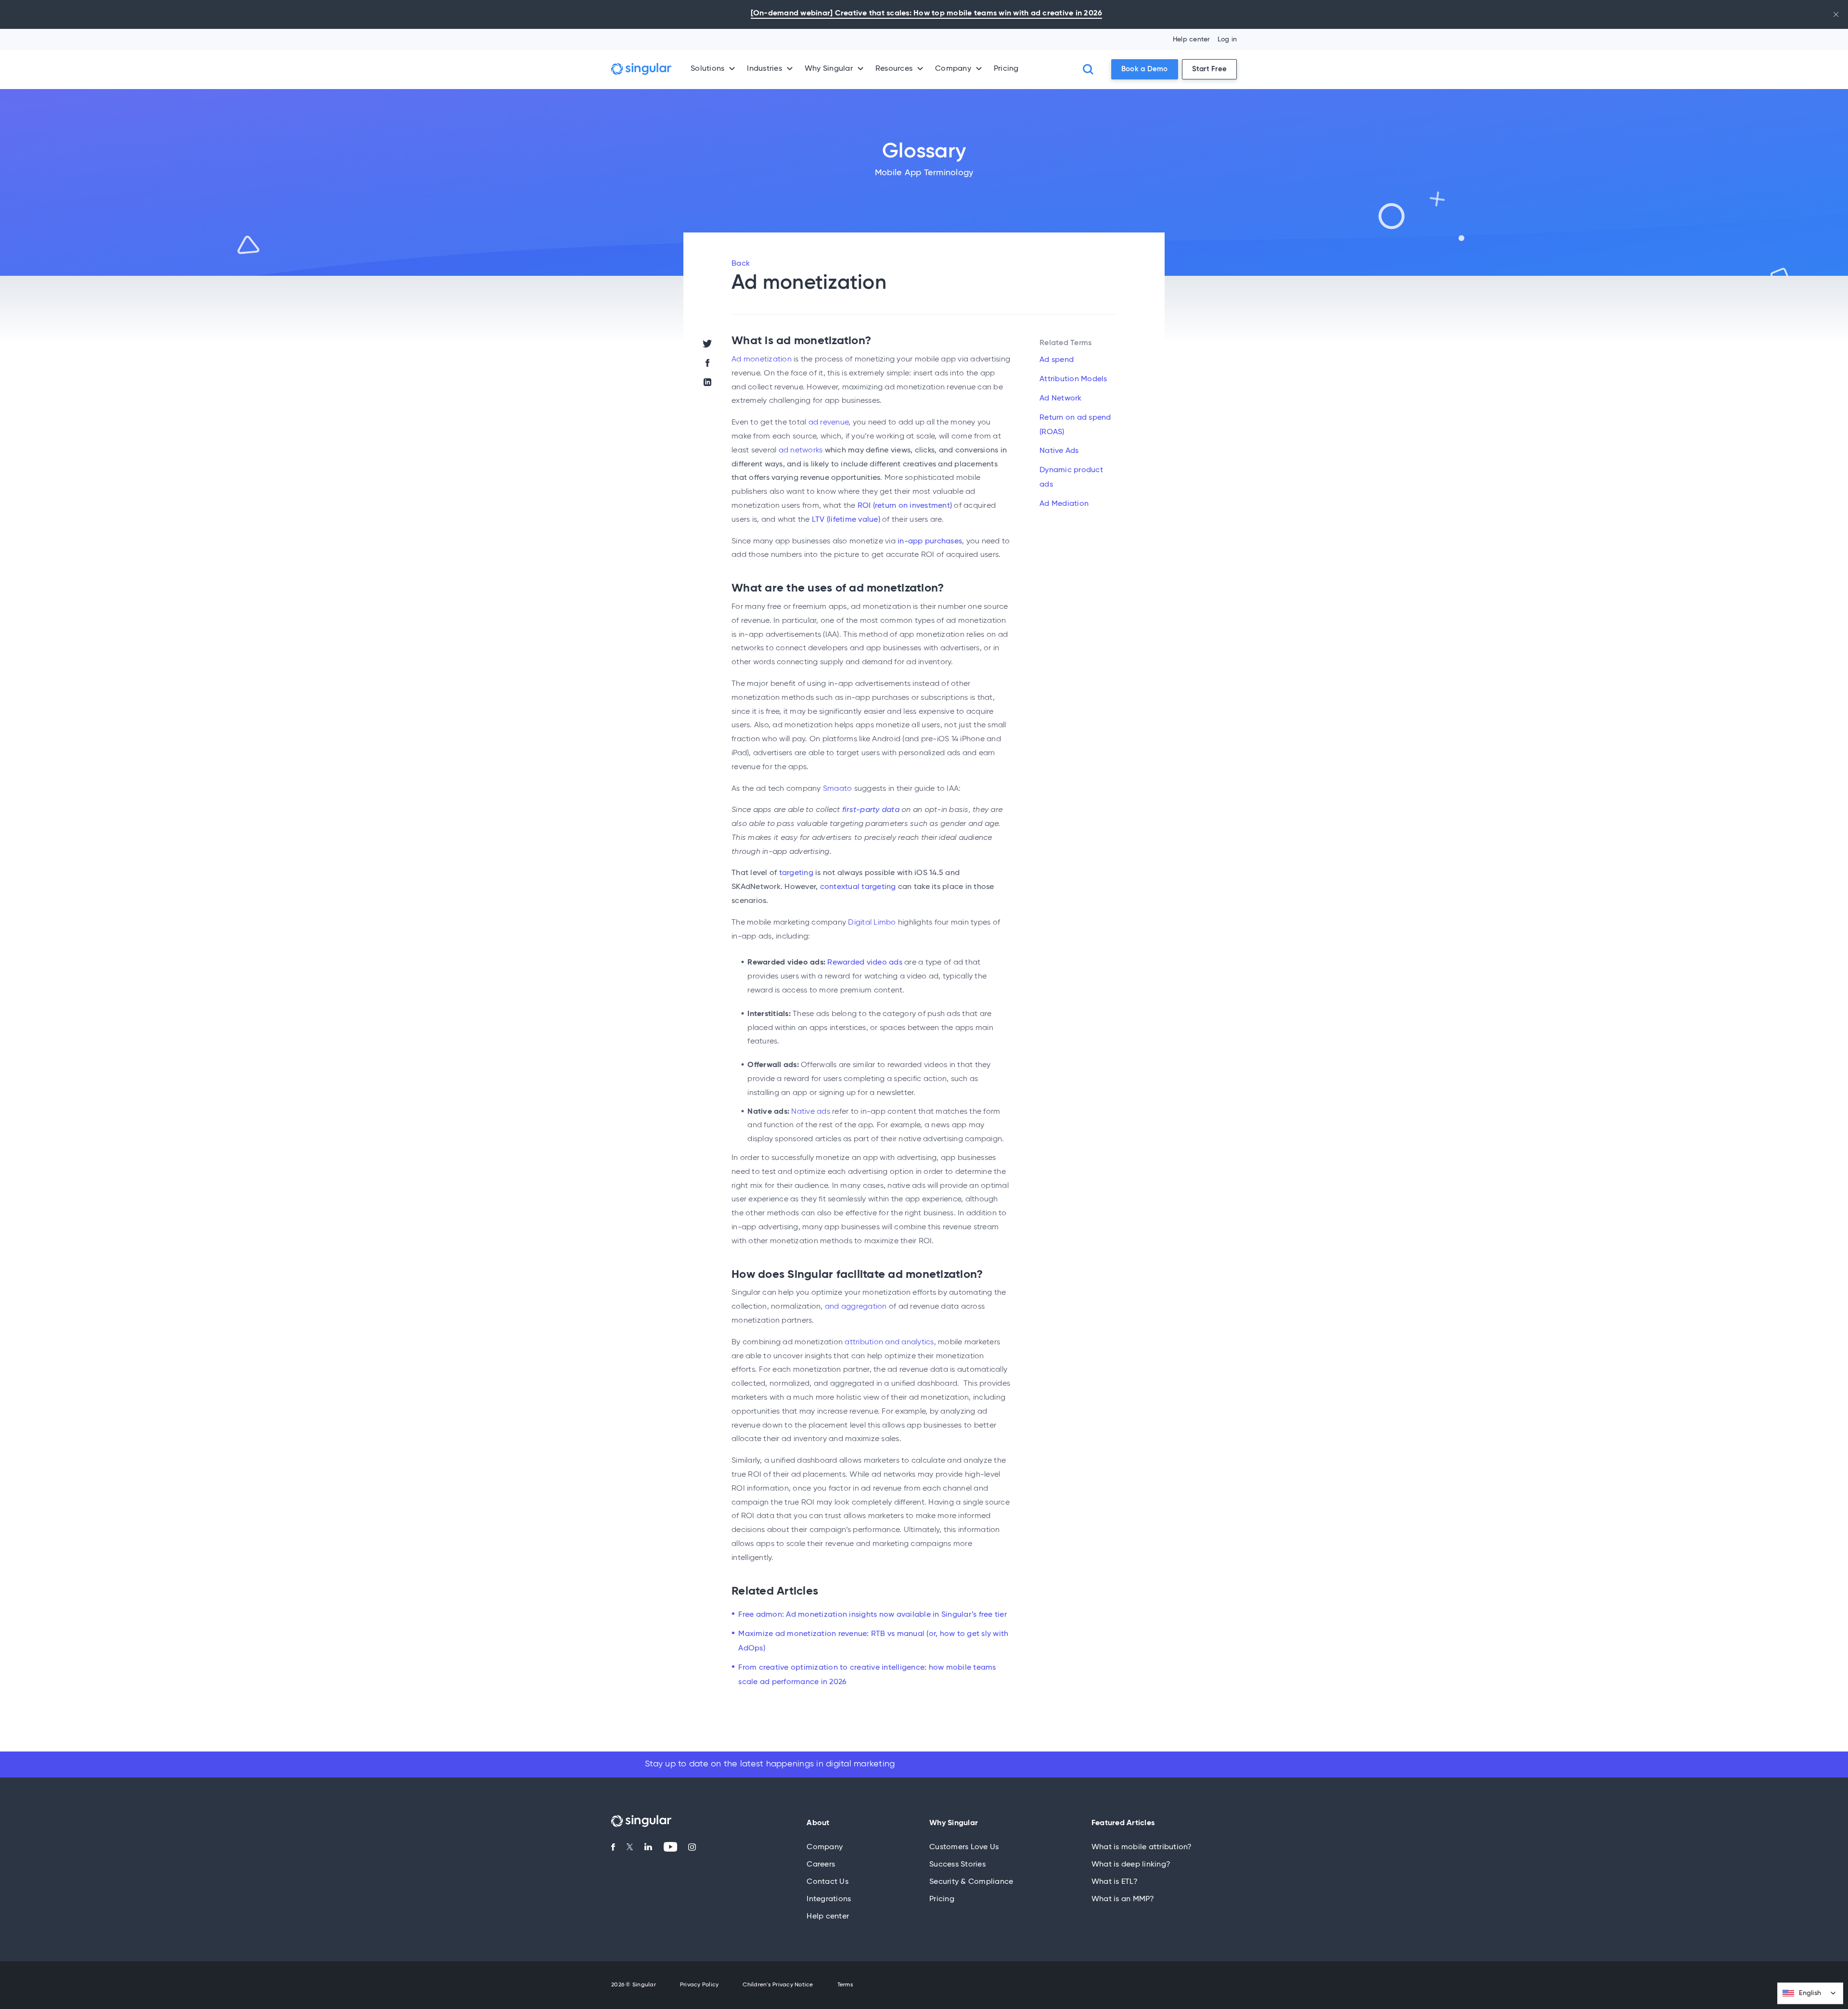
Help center (1192, 39)
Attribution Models (1073, 379)
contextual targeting (858, 887)
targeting (796, 873)
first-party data (871, 810)
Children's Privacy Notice (778, 1985)
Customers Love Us (964, 1847)
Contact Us (828, 1882)
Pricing (1006, 69)
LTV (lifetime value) (846, 520)
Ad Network (1061, 399)
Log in (1227, 39)
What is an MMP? (1123, 1899)
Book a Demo (1145, 69)
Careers (821, 1865)
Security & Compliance (971, 1882)
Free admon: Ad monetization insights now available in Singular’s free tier (873, 1615)
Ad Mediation (1064, 504)
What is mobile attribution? (1142, 1847)
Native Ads (1059, 451)
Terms (845, 1985)
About (818, 1823)
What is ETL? (1115, 1882)
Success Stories (957, 1865)
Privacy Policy (699, 1985)
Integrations (829, 1899)
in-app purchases (930, 541)
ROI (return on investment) (905, 506)
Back (741, 264)
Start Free (1210, 69)
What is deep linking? (1131, 1865)
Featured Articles (1123, 1823)
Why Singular (954, 1823)
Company (825, 1847)
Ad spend (1057, 360)
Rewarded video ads (865, 963)
